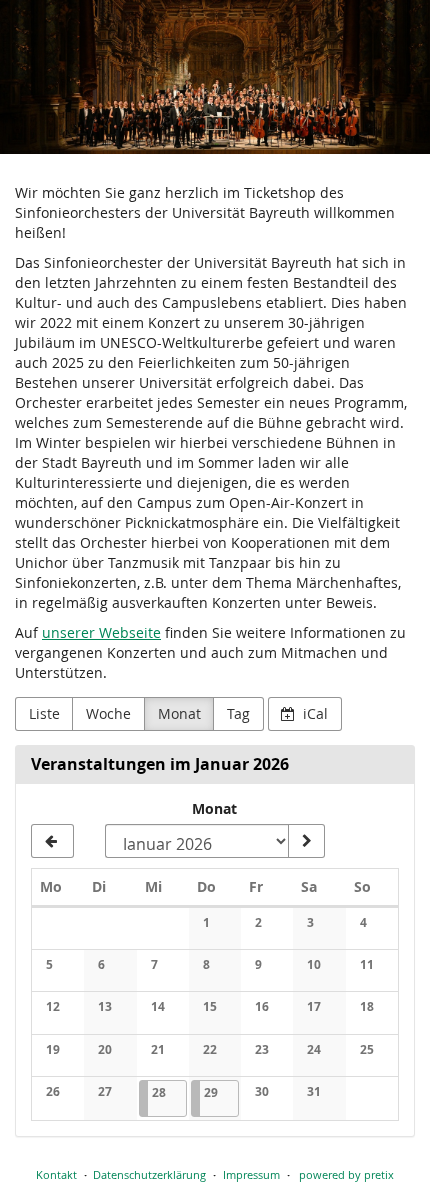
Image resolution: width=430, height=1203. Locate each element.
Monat (179, 713)
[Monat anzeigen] (306, 841)
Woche (108, 713)
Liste (44, 713)
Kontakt (56, 1174)
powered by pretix (346, 1174)
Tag (238, 713)
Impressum (251, 1174)
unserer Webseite (101, 632)
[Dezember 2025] (52, 841)
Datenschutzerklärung (149, 1174)
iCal (313, 713)
